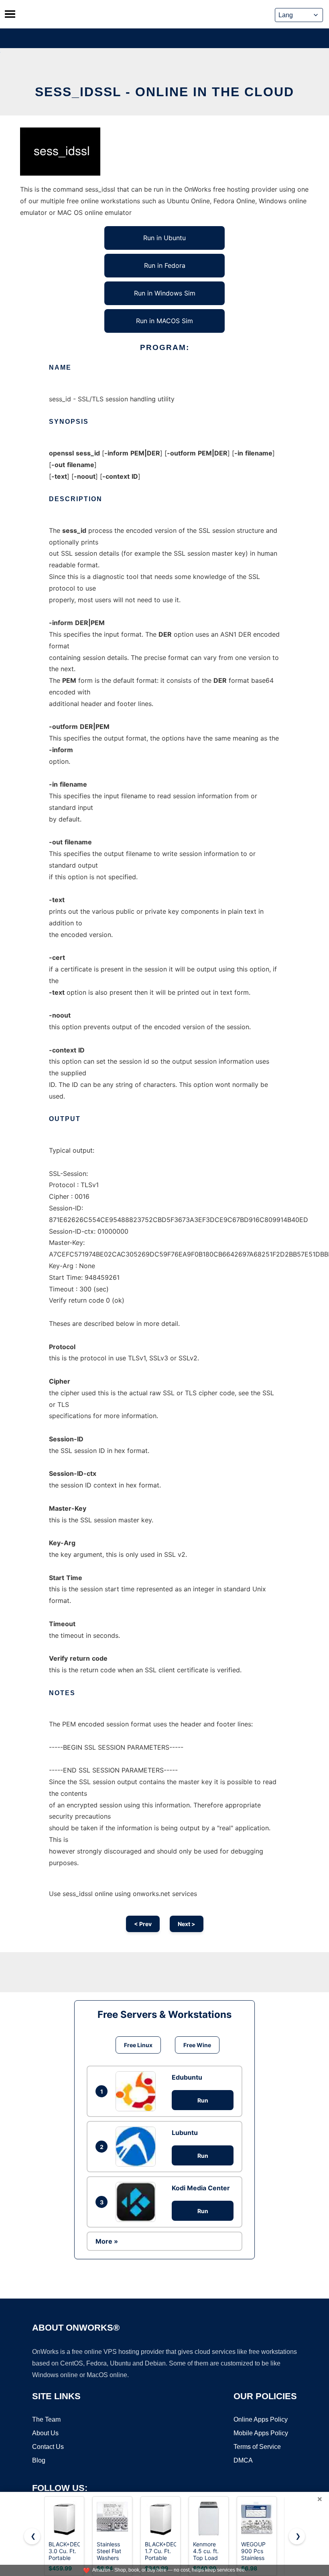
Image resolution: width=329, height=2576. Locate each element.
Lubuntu (185, 2133)
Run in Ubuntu (164, 238)
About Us (45, 2433)
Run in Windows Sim (165, 293)
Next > (187, 1924)
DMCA (243, 2460)
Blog (39, 2460)
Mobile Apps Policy (261, 2433)
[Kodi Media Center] (138, 2202)
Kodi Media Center (201, 2188)
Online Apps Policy (261, 2419)
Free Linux (138, 2045)
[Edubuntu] (138, 2091)
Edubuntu (187, 2077)
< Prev (143, 1924)
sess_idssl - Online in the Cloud (164, 92)
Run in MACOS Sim (164, 321)
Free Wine (197, 2045)
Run (203, 2100)
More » (107, 2241)
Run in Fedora (165, 265)
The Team (46, 2419)
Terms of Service (257, 2447)
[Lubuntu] (138, 2147)
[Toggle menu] (10, 14)
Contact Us (48, 2447)
